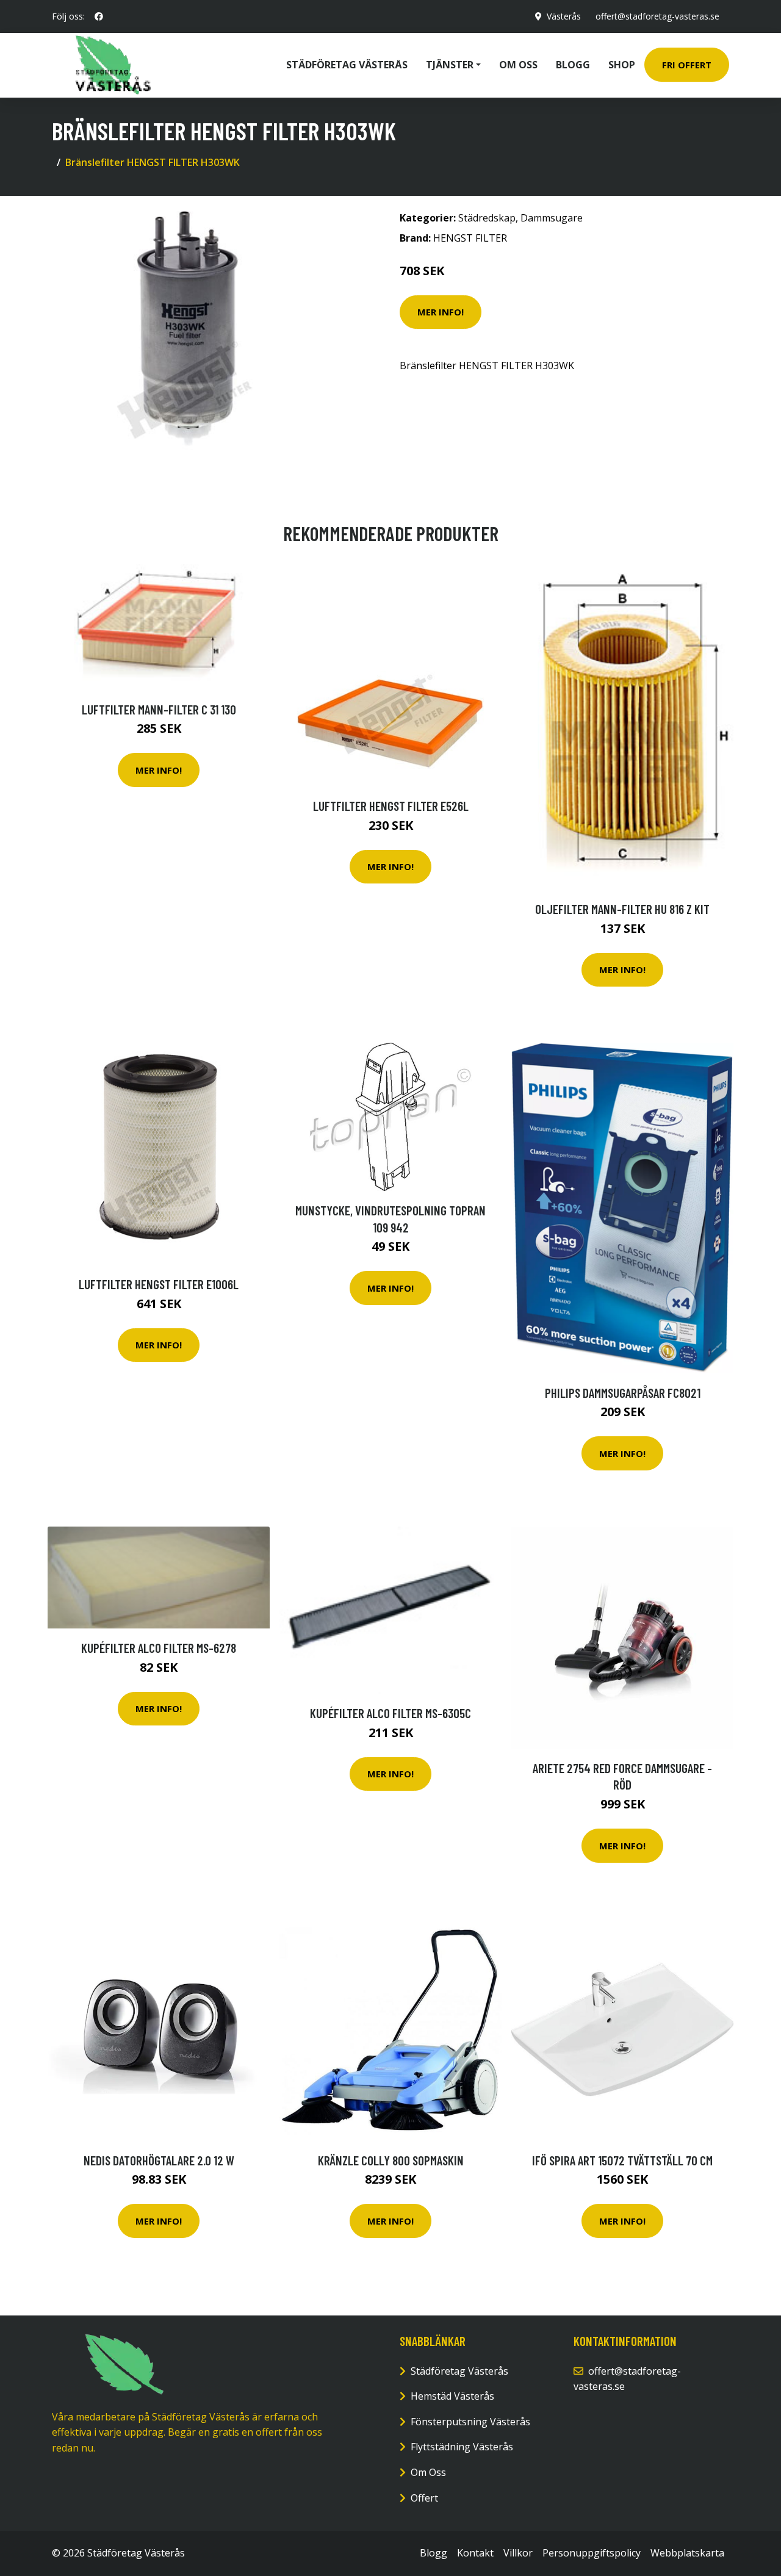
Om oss (518, 65)
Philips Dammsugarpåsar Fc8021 (623, 1393)
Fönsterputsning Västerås (470, 2422)
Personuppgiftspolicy (592, 2553)
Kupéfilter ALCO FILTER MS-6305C (390, 1713)
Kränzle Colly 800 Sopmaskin (391, 2160)
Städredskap (487, 218)
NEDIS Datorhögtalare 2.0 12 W (159, 2160)
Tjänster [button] (450, 65)
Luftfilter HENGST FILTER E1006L (159, 1284)
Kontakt (475, 2553)
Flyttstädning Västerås (462, 2447)
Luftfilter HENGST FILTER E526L (391, 806)
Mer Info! (441, 312)
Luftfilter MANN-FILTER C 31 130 (159, 709)
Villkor (518, 2553)
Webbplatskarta (687, 2553)
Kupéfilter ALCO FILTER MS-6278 (159, 1648)
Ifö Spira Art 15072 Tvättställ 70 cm (622, 2160)
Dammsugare (552, 218)
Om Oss (428, 2472)
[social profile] (99, 16)
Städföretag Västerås (347, 65)
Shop (622, 65)
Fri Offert (687, 65)
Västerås (564, 16)
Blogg (573, 65)
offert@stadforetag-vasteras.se (657, 16)
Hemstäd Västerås (452, 2396)
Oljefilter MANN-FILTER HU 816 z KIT (622, 909)
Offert (424, 2498)
